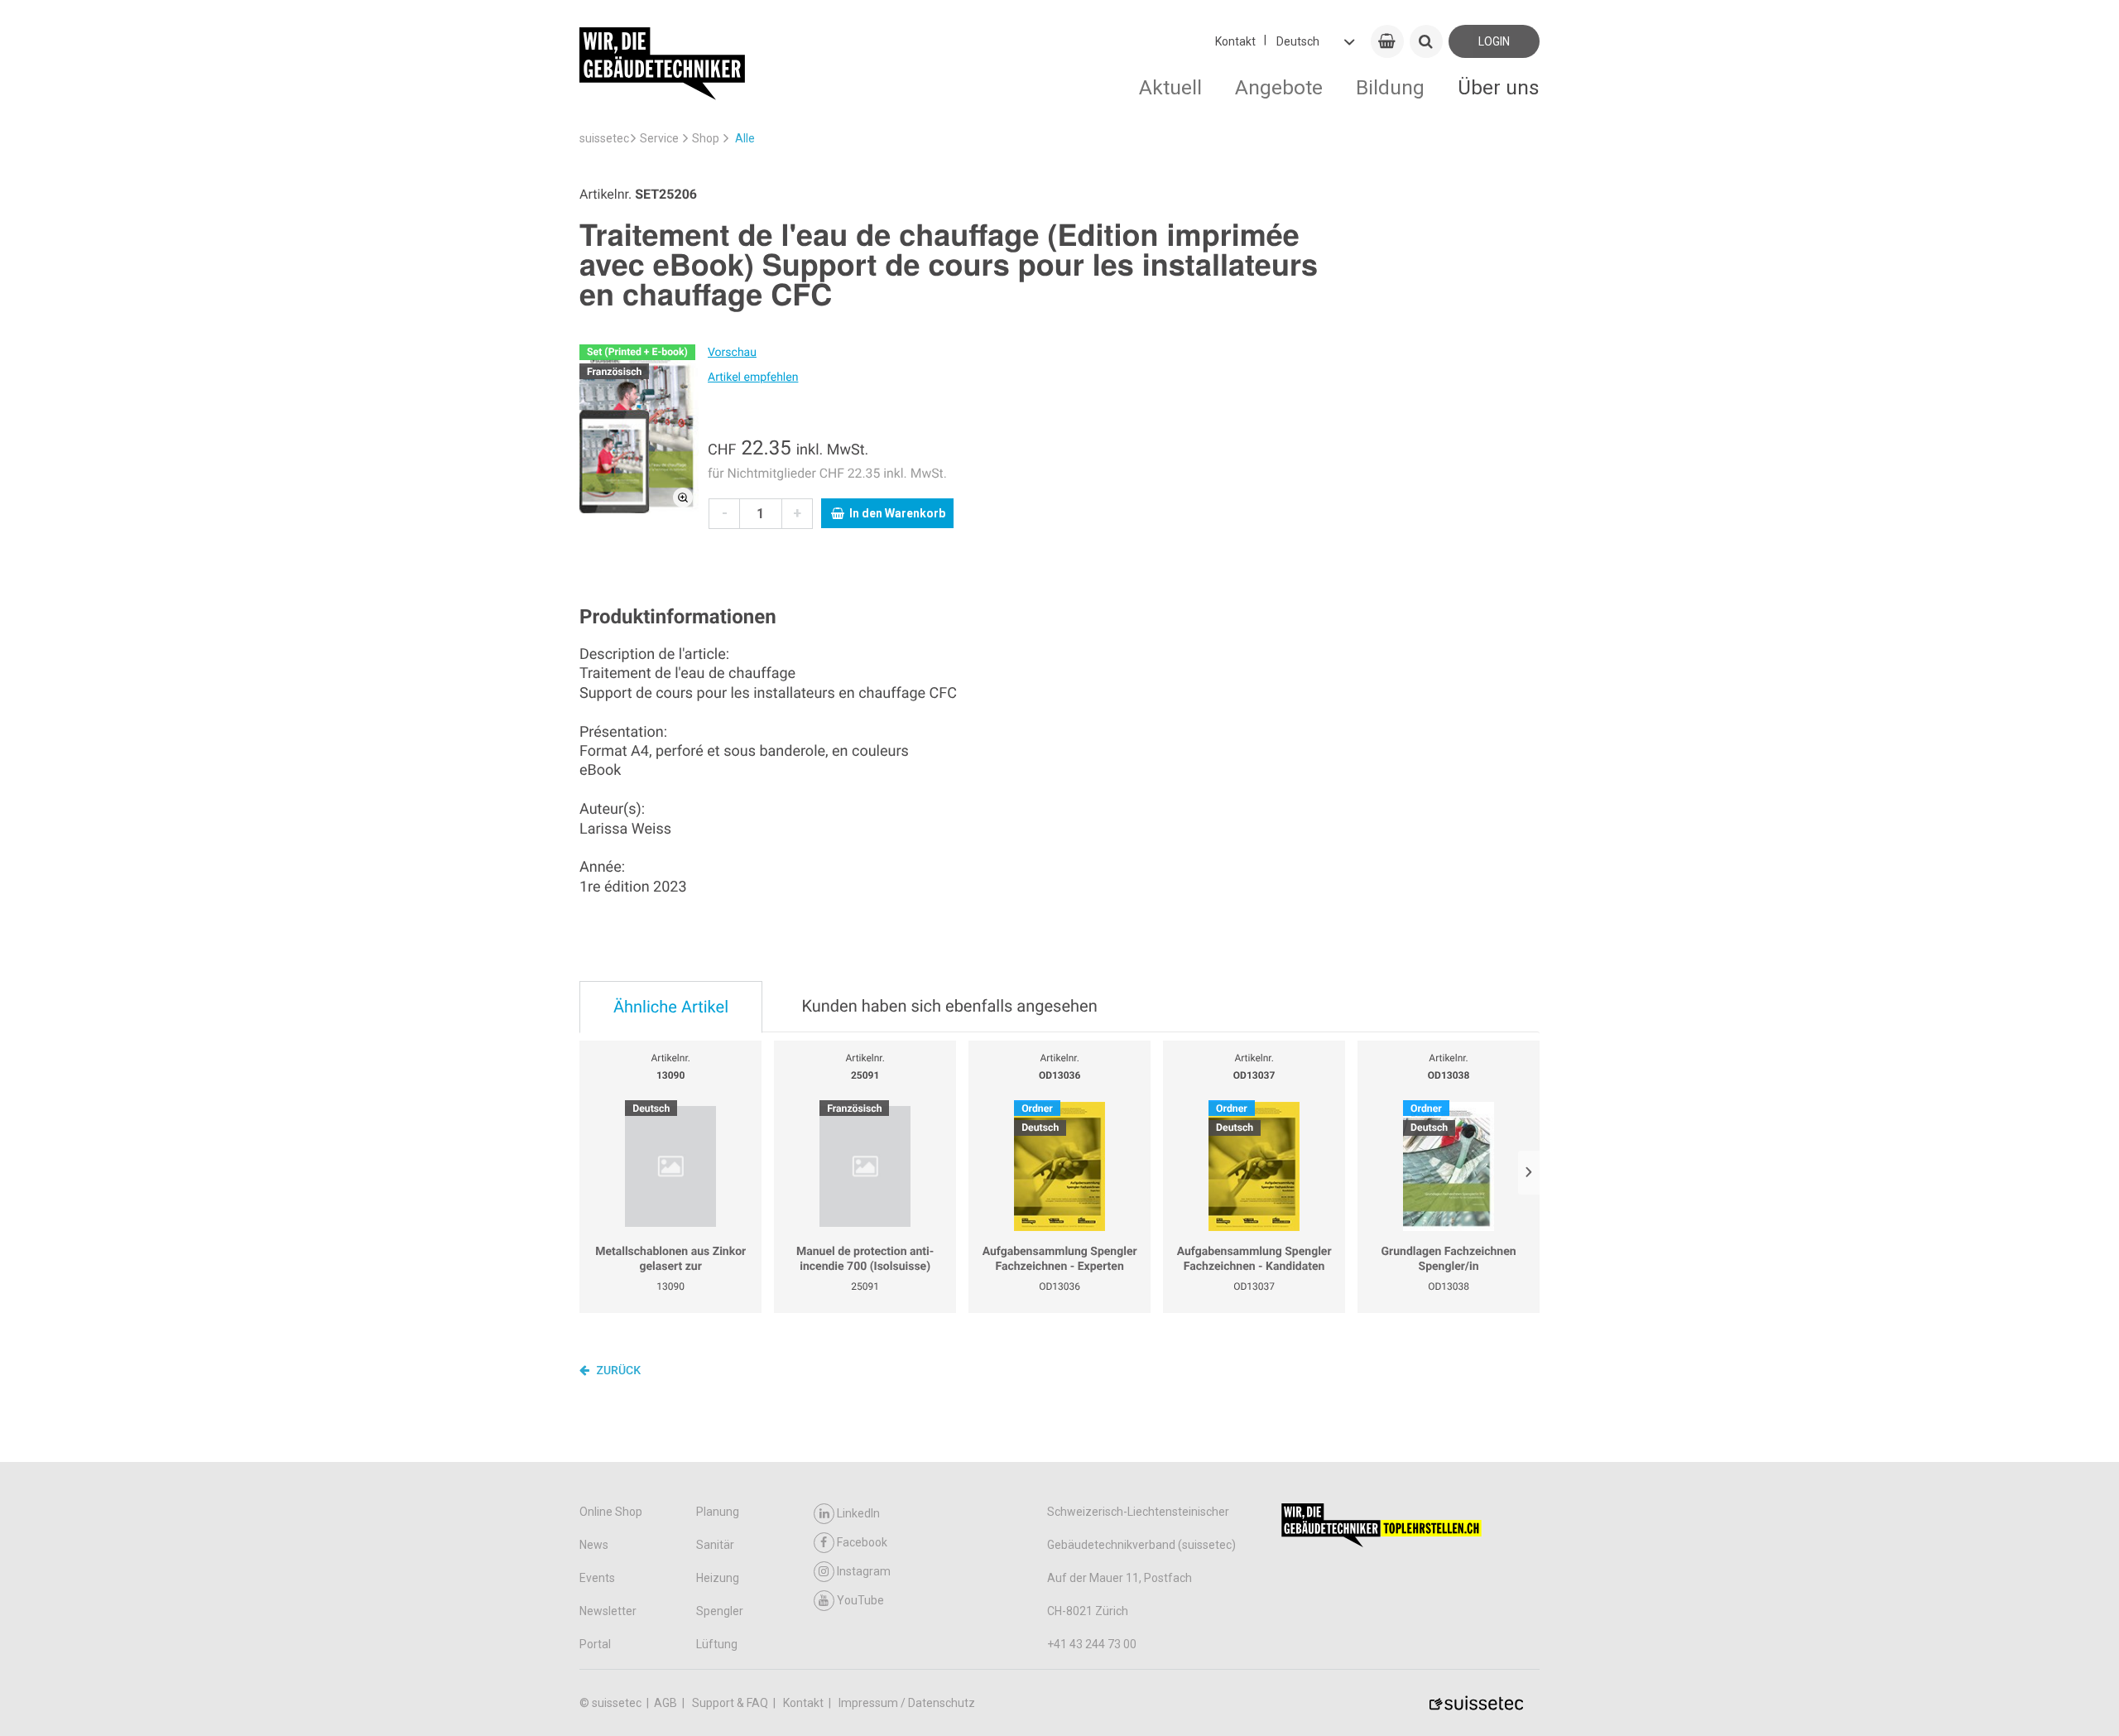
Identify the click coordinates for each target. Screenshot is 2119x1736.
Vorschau (732, 353)
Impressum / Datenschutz (907, 1703)
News (594, 1545)
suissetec (604, 138)
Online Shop (611, 1512)
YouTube (860, 1600)
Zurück (617, 1371)
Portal (595, 1644)
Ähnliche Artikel (671, 1007)
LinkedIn (858, 1513)
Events (597, 1578)
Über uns (1499, 87)
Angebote (1279, 87)
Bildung (1390, 87)
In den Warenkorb (897, 513)
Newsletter (608, 1611)
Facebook (862, 1542)
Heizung (718, 1578)
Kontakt (1235, 41)
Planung (718, 1512)
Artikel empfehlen (753, 377)
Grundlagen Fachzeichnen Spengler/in (1449, 1259)
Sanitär (715, 1545)
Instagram (864, 1571)
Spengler (720, 1611)
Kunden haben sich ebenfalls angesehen (949, 1006)
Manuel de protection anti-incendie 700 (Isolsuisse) (865, 1259)
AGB (667, 1703)
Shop (706, 138)
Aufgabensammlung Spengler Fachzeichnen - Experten (1060, 1259)
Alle (745, 138)
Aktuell (1170, 87)
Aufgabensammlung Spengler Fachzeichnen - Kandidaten (1254, 1259)
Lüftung (717, 1644)
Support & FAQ (731, 1703)
